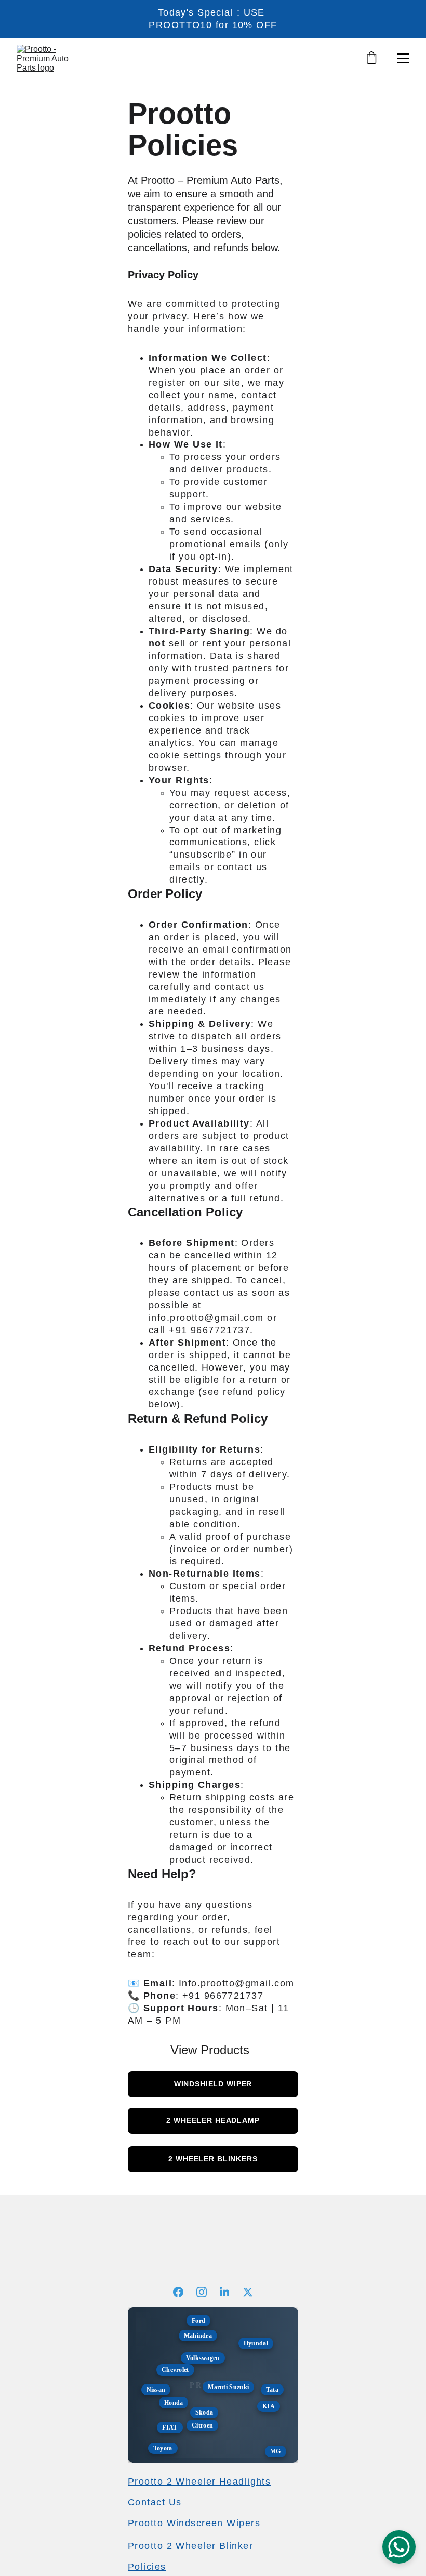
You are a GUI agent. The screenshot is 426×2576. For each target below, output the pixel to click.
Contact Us (155, 2502)
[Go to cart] (371, 58)
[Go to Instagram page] (207, 2292)
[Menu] (403, 58)
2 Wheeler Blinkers (213, 2159)
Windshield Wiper (213, 2084)
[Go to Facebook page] (183, 2292)
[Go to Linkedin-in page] (230, 2292)
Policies (147, 2567)
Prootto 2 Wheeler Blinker (190, 2546)
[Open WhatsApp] (399, 2547)
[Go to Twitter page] (248, 2292)
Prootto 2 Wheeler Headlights (199, 2482)
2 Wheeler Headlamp (213, 2120)
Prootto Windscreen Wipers (194, 2523)
